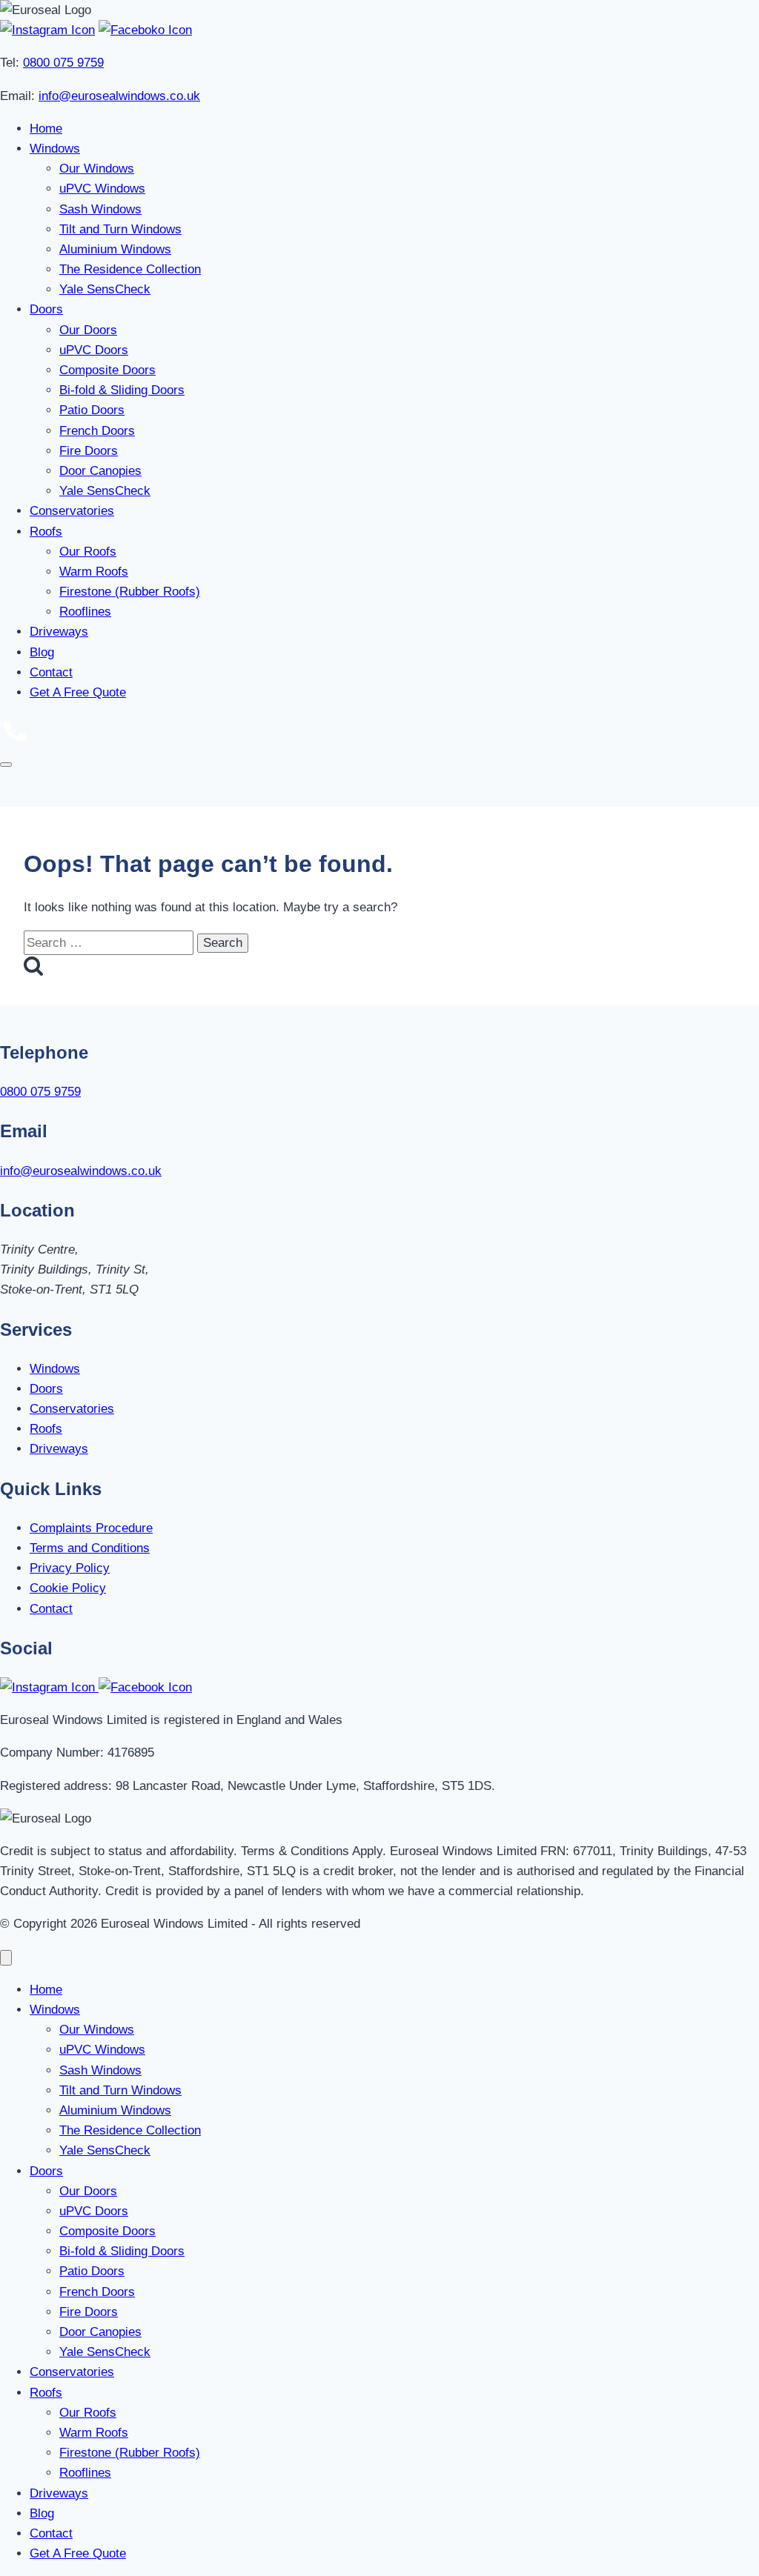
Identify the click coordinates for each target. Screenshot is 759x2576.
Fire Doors (89, 451)
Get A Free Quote (78, 692)
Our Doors (88, 330)
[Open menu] (6, 765)
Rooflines (85, 612)
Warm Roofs (94, 572)
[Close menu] (6, 1958)
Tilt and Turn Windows (120, 229)
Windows (55, 149)
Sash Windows (100, 209)
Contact (51, 672)
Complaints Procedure (91, 1528)
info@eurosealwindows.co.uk (119, 96)
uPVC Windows (102, 189)
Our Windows (97, 169)
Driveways (59, 632)
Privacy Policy (70, 1568)
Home (46, 129)
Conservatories (72, 511)
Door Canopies (100, 471)
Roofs (46, 532)
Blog (42, 652)
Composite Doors (107, 370)
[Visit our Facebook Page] (145, 30)
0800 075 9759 (63, 63)
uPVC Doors (94, 350)
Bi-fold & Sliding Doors (122, 390)
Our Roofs (88, 552)
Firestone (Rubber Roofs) (130, 592)
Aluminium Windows (115, 249)
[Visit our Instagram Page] (47, 30)
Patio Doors (92, 410)
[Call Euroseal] (15, 740)
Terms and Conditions (90, 1548)
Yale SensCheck (105, 289)
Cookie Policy (68, 1588)
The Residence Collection (130, 269)
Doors (46, 309)
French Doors (97, 431)
